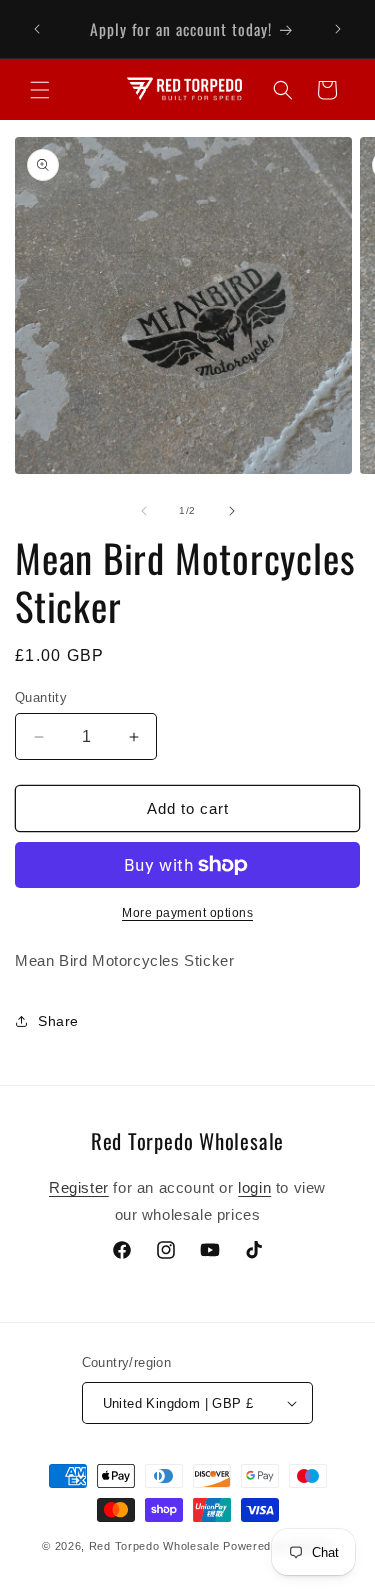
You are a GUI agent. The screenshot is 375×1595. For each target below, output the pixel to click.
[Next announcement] (338, 29)
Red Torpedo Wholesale (154, 1546)
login (254, 1187)
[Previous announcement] (37, 29)
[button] (40, 90)
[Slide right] (232, 511)
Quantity (41, 697)
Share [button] (58, 1021)
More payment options (187, 913)
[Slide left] (144, 511)
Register (79, 1187)
